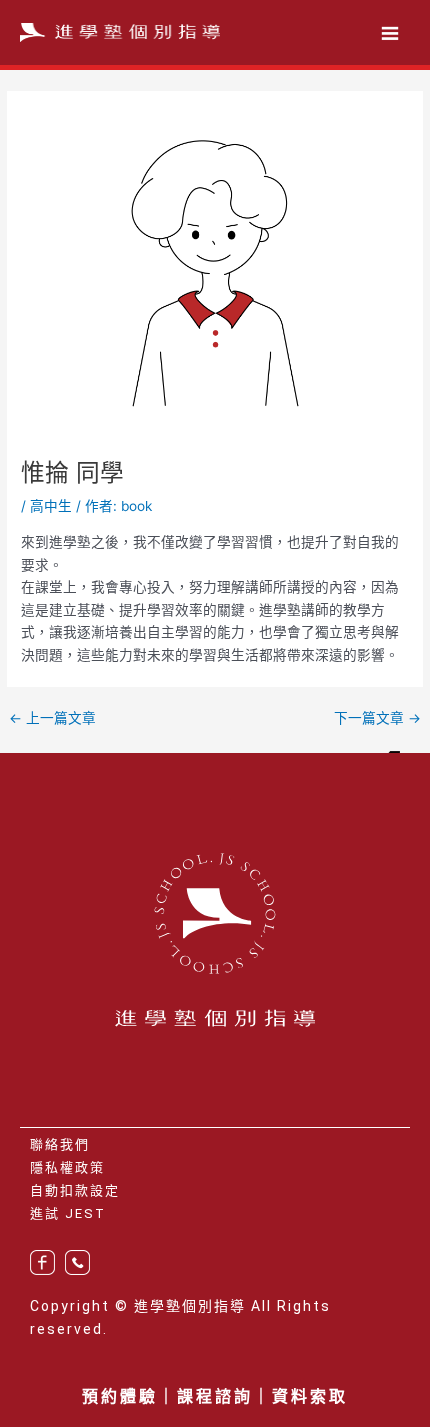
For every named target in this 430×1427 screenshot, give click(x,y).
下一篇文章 (377, 719)
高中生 (51, 506)
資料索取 (310, 1396)
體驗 (139, 1396)
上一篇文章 (52, 719)
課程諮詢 (215, 1396)
